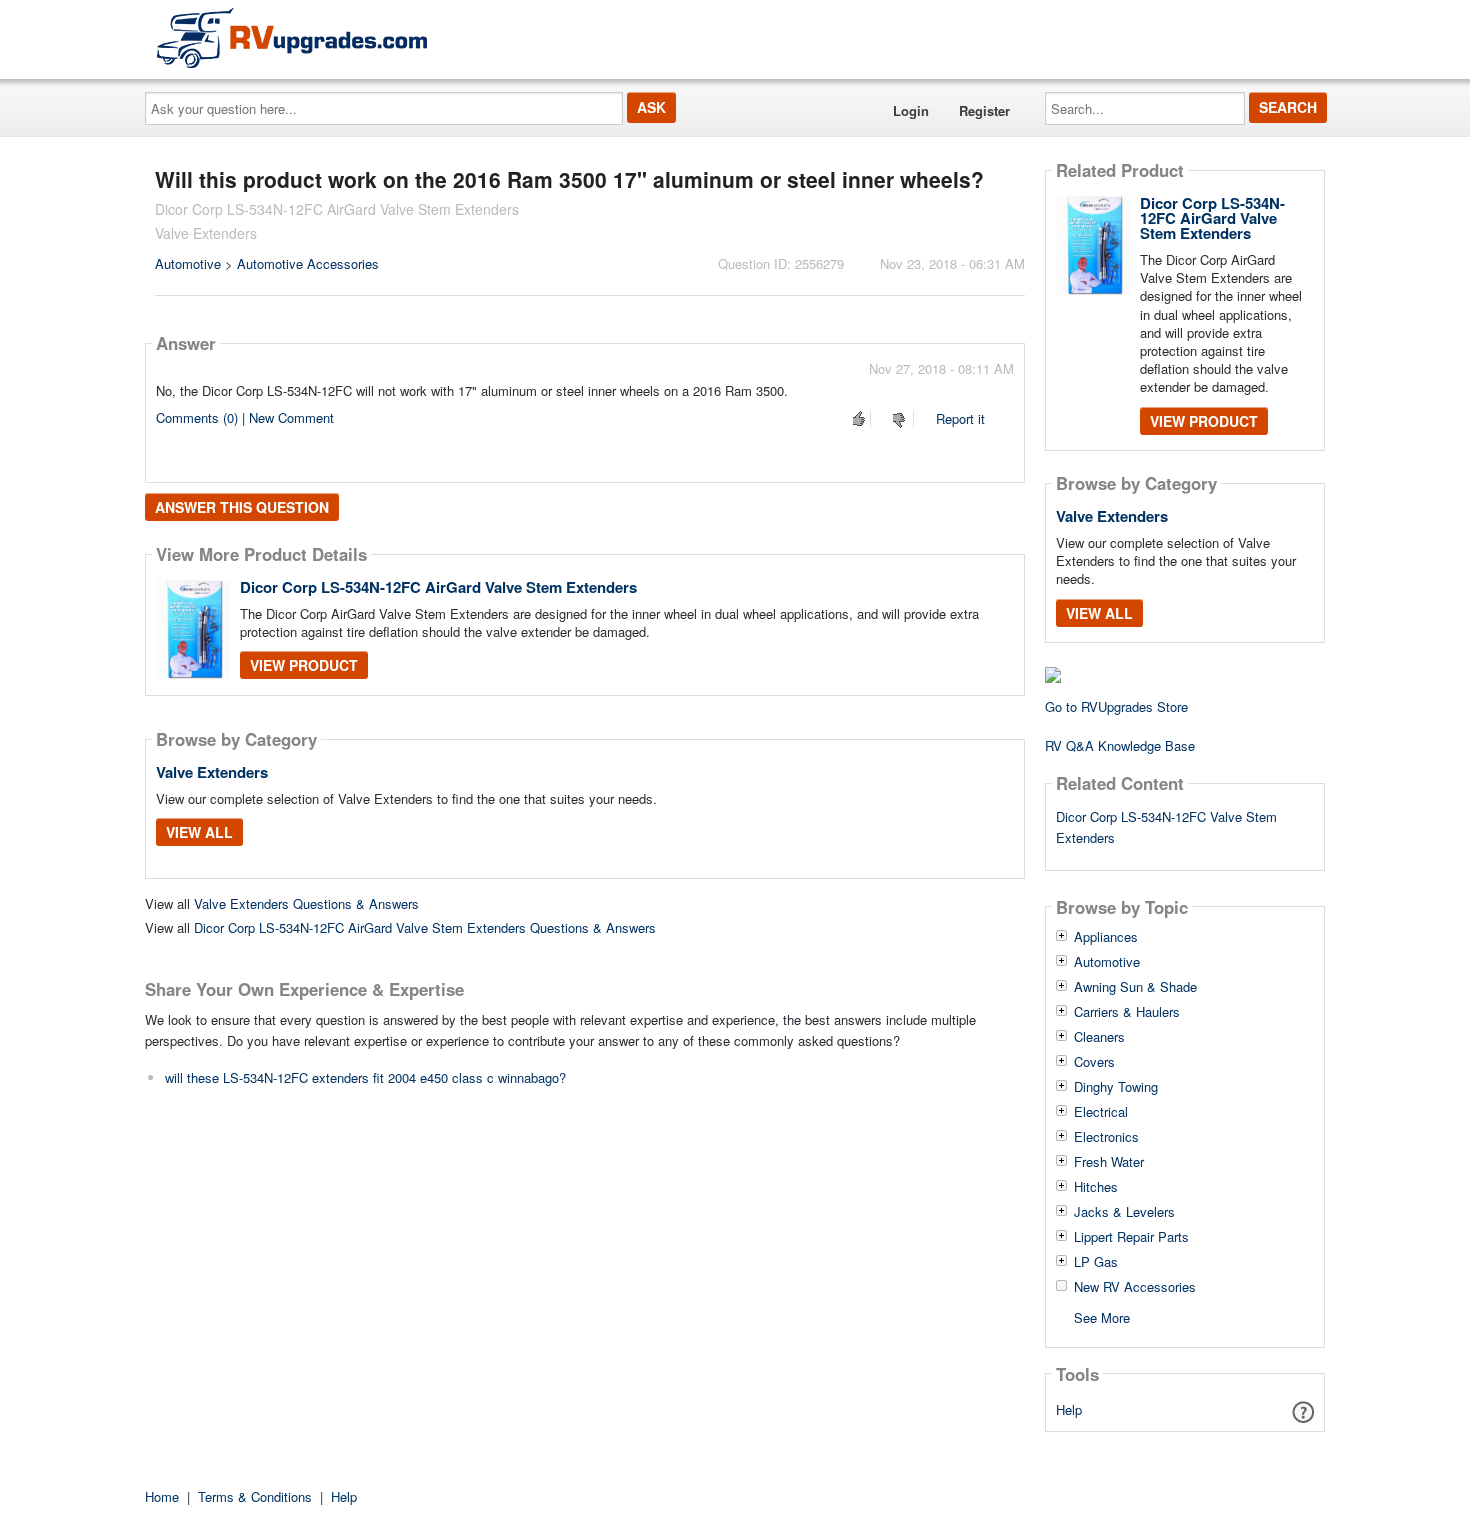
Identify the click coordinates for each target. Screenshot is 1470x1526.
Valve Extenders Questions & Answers (306, 903)
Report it (960, 418)
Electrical (1101, 1112)
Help (1069, 1409)
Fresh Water (1109, 1162)
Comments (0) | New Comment (245, 417)
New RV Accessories (1135, 1287)
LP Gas (1096, 1262)
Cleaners (1099, 1037)
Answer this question (242, 507)
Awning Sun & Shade (1135, 987)
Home (162, 1496)
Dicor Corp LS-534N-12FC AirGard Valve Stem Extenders (438, 587)
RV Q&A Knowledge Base (1120, 745)
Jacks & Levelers (1124, 1212)
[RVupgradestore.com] (292, 37)
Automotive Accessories (308, 263)
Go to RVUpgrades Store (1116, 706)
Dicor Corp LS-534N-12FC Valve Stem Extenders (1166, 827)
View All (199, 832)
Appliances (1106, 937)
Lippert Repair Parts (1131, 1237)
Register (984, 110)
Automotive (188, 263)
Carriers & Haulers (1127, 1012)
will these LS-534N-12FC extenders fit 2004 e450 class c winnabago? (365, 1077)
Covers (1094, 1062)
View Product (304, 665)
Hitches (1096, 1187)
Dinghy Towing (1116, 1087)
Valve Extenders (212, 772)
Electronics (1106, 1137)
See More (1102, 1316)
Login (911, 110)
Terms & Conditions (255, 1496)
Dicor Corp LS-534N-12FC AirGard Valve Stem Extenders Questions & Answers (425, 927)
